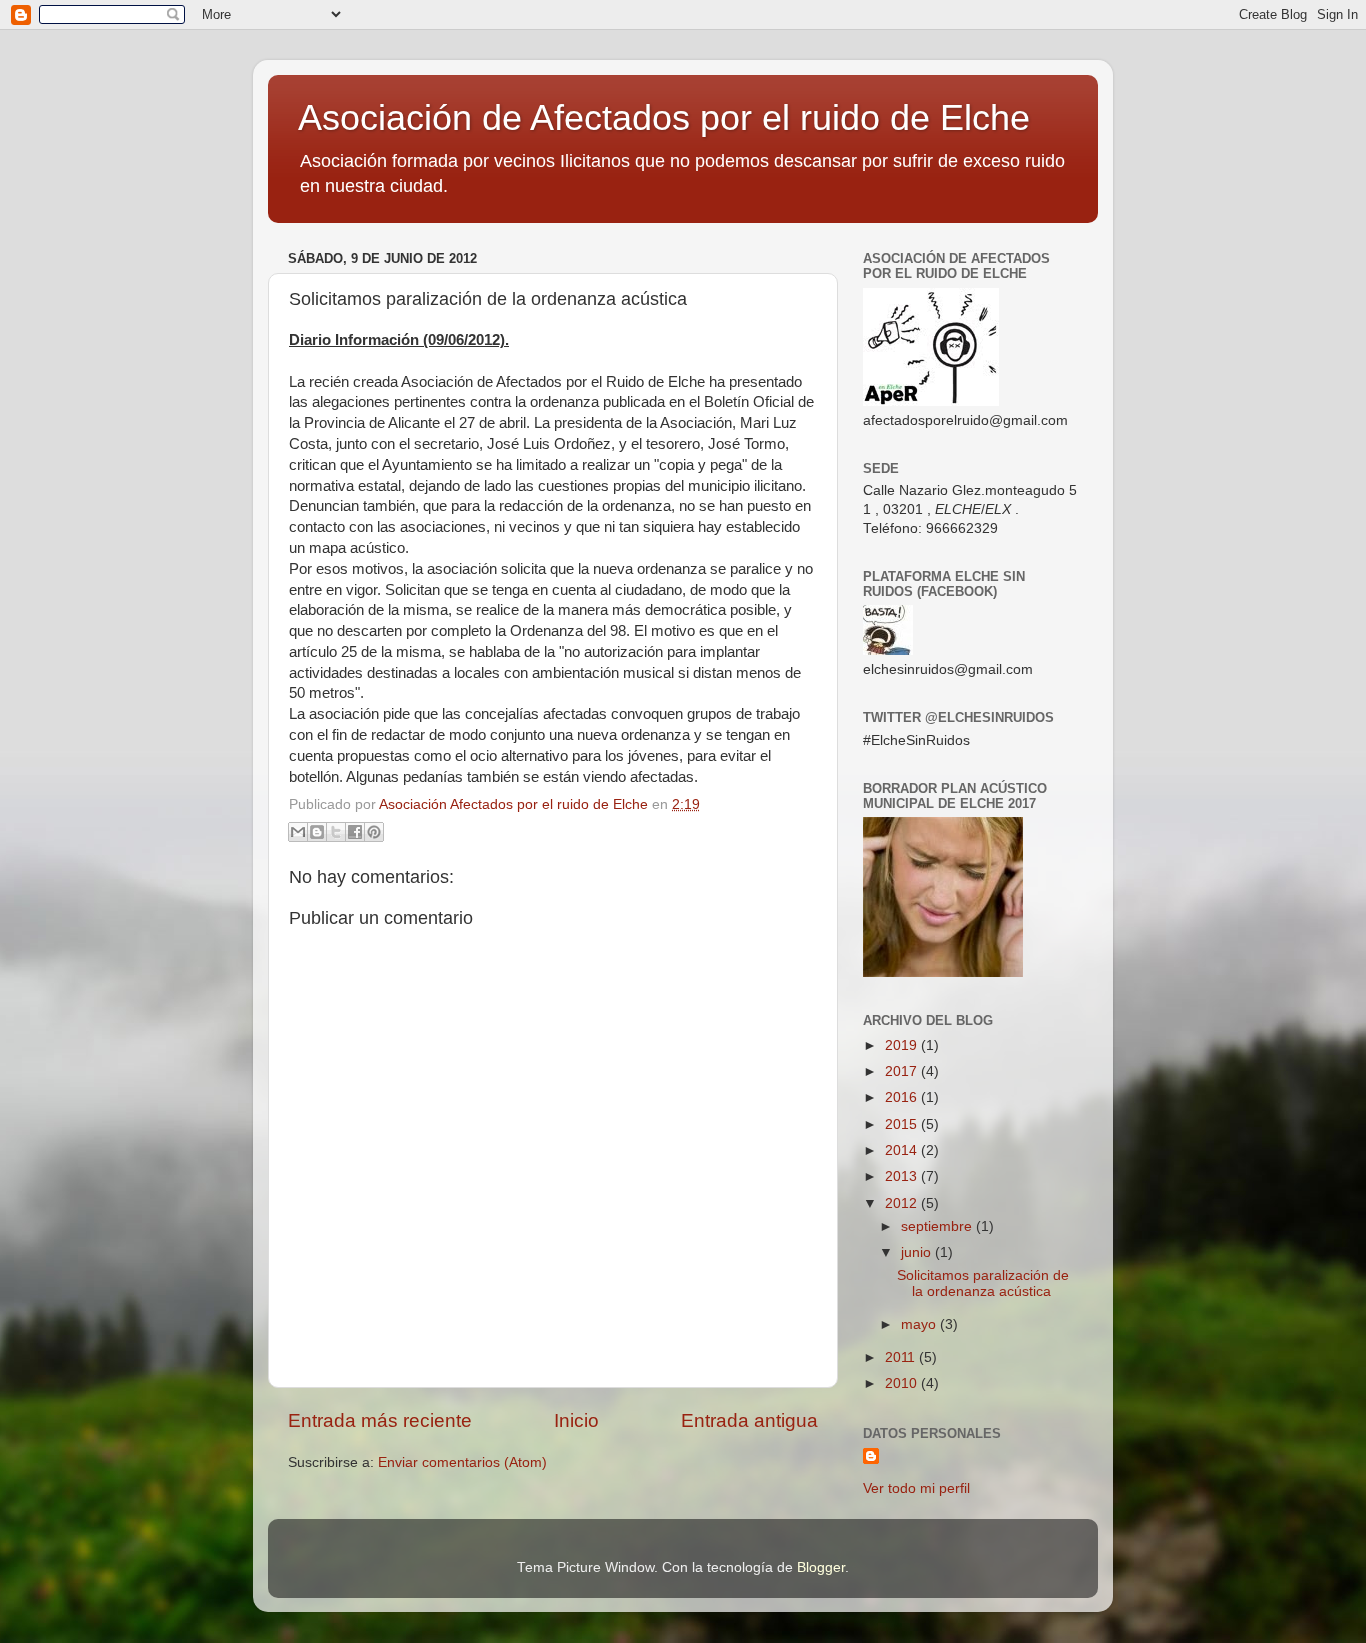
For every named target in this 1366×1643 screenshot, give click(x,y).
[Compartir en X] (336, 832)
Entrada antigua (749, 1420)
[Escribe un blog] (317, 832)
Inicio (576, 1420)
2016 (903, 1097)
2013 (903, 1176)
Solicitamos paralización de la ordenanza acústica (983, 1283)
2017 (903, 1071)
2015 (903, 1124)
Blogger (821, 1567)
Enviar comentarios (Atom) (462, 1462)
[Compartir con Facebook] (355, 832)
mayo (920, 1324)
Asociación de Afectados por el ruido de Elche (664, 117)
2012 (903, 1203)
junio (918, 1252)
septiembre (938, 1226)
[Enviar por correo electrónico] (298, 832)
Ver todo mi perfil (916, 1488)
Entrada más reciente (380, 1420)
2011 (902, 1357)
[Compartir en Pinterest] (374, 832)
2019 (903, 1045)
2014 (903, 1150)
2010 (903, 1383)
